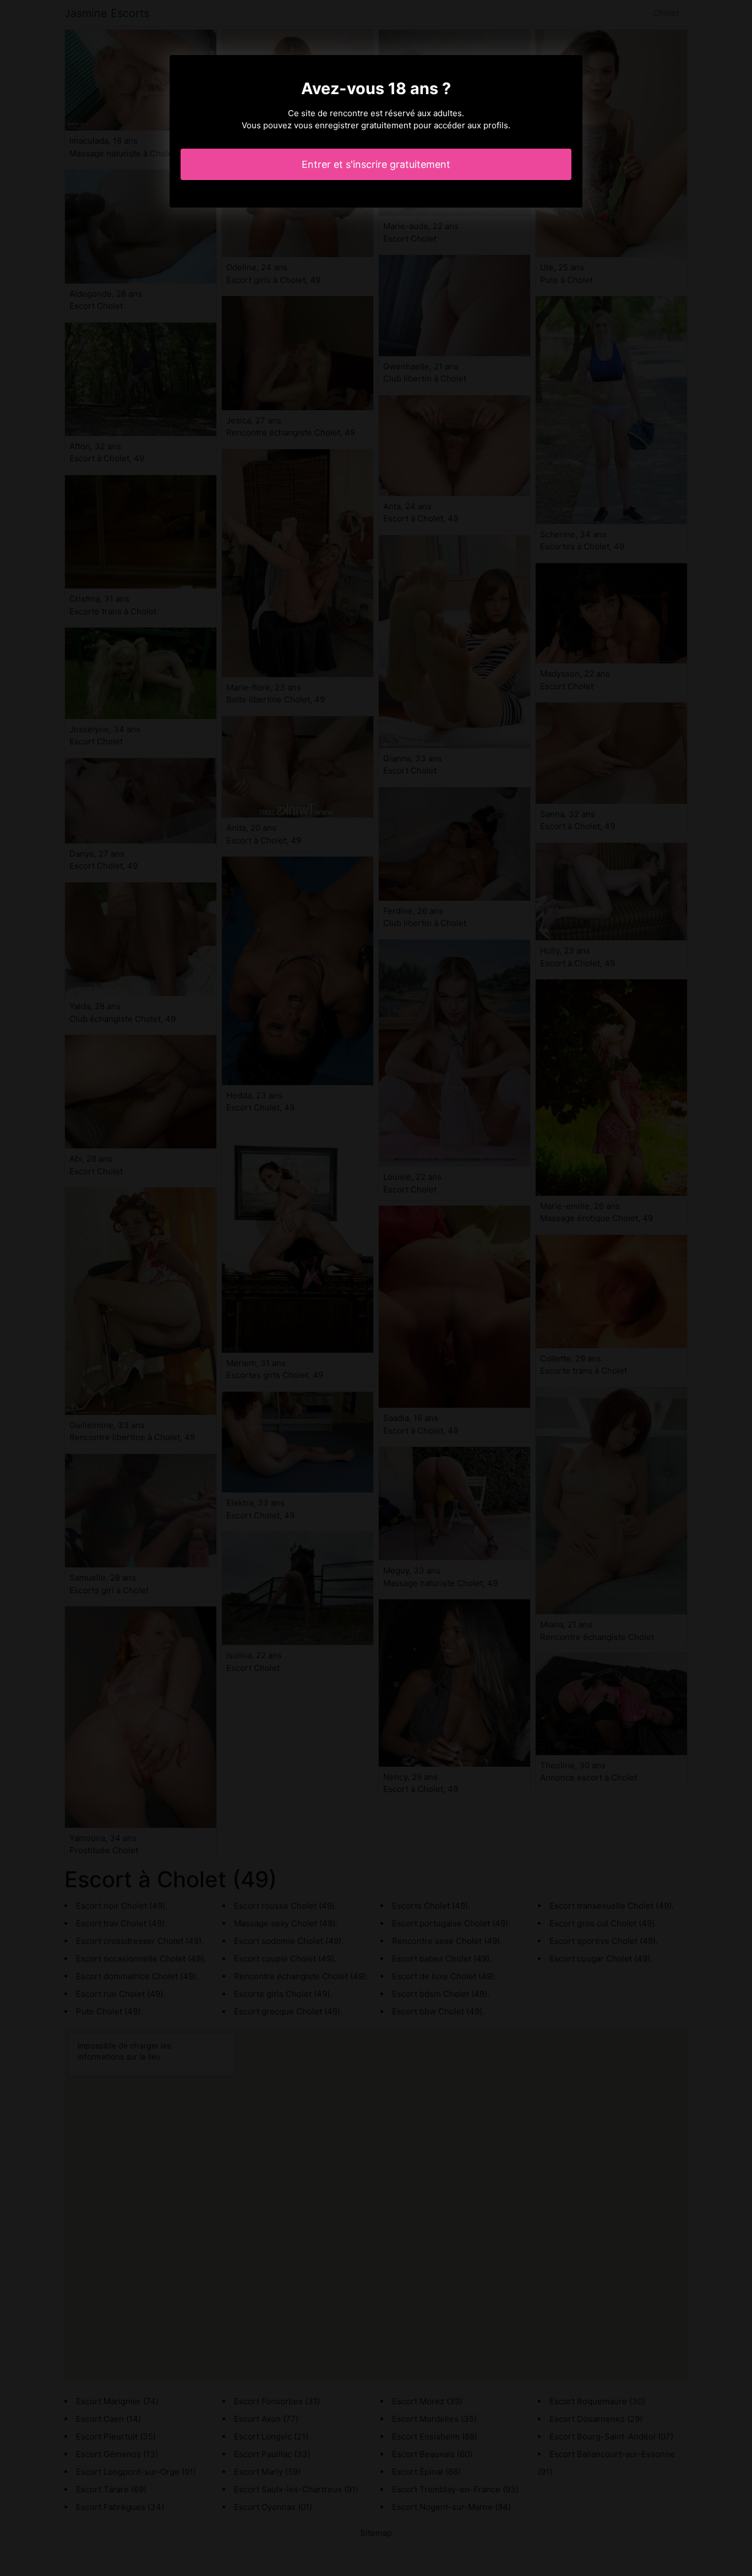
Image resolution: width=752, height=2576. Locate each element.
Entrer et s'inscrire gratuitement (376, 164)
